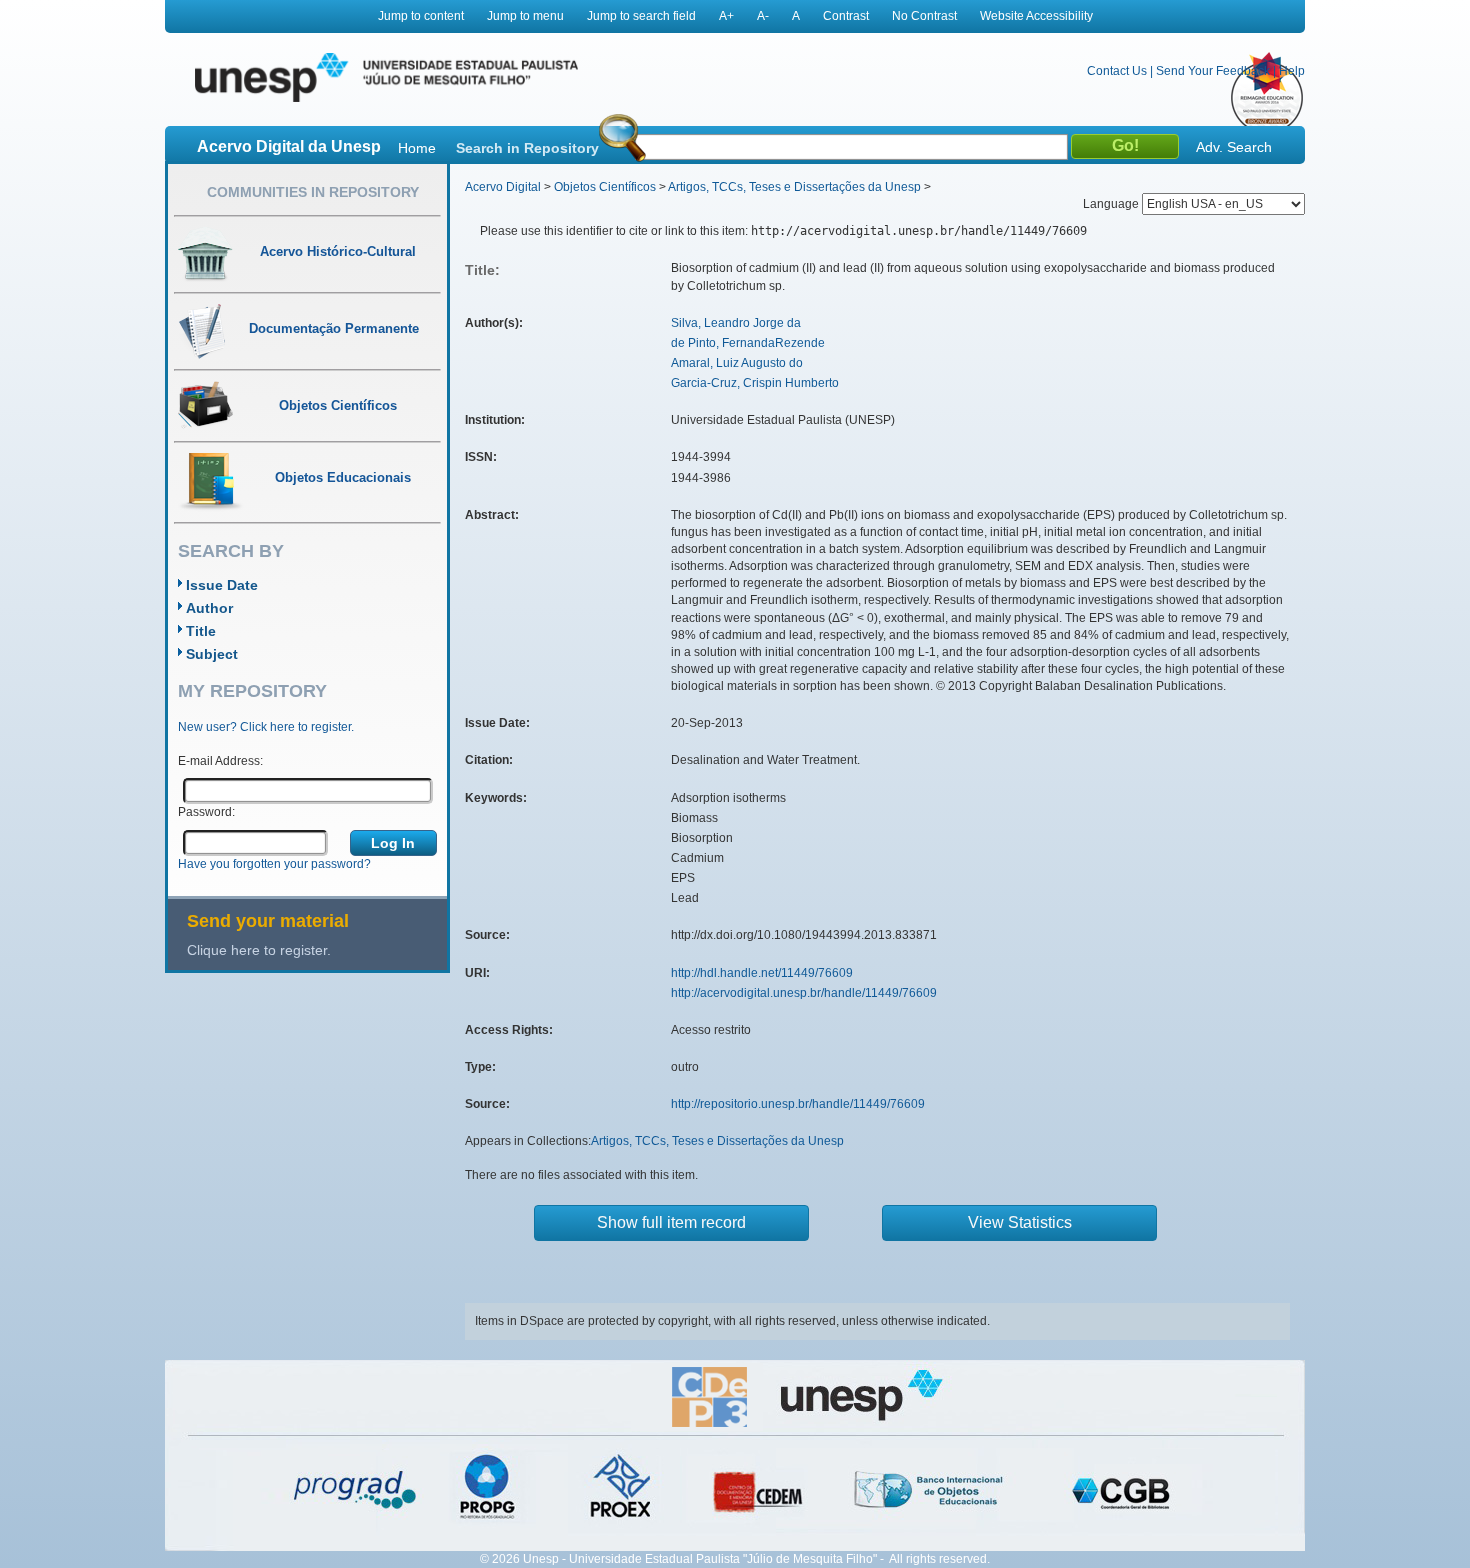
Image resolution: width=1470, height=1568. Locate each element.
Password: (206, 812)
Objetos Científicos (605, 187)
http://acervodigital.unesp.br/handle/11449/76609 (804, 993)
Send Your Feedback (1213, 71)
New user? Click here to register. (266, 727)
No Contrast (924, 16)
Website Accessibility (1036, 16)
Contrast (846, 16)
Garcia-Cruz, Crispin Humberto (755, 383)
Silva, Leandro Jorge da (736, 323)
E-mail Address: (220, 761)
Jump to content (421, 16)
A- (763, 16)
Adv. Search (1234, 147)
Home (417, 148)
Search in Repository (527, 148)
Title (201, 631)
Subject (212, 654)
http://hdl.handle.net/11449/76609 (762, 973)
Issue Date (222, 585)
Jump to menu (525, 16)
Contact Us (1117, 71)
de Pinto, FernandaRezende (748, 343)
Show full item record (671, 1222)
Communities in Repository (313, 192)
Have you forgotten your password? (274, 864)
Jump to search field (641, 16)
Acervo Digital (503, 187)
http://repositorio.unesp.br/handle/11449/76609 (798, 1104)
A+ (726, 16)
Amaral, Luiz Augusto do (737, 363)
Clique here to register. (259, 950)
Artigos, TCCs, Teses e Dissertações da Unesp (794, 187)
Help (1292, 71)
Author (209, 608)
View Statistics (1020, 1222)
